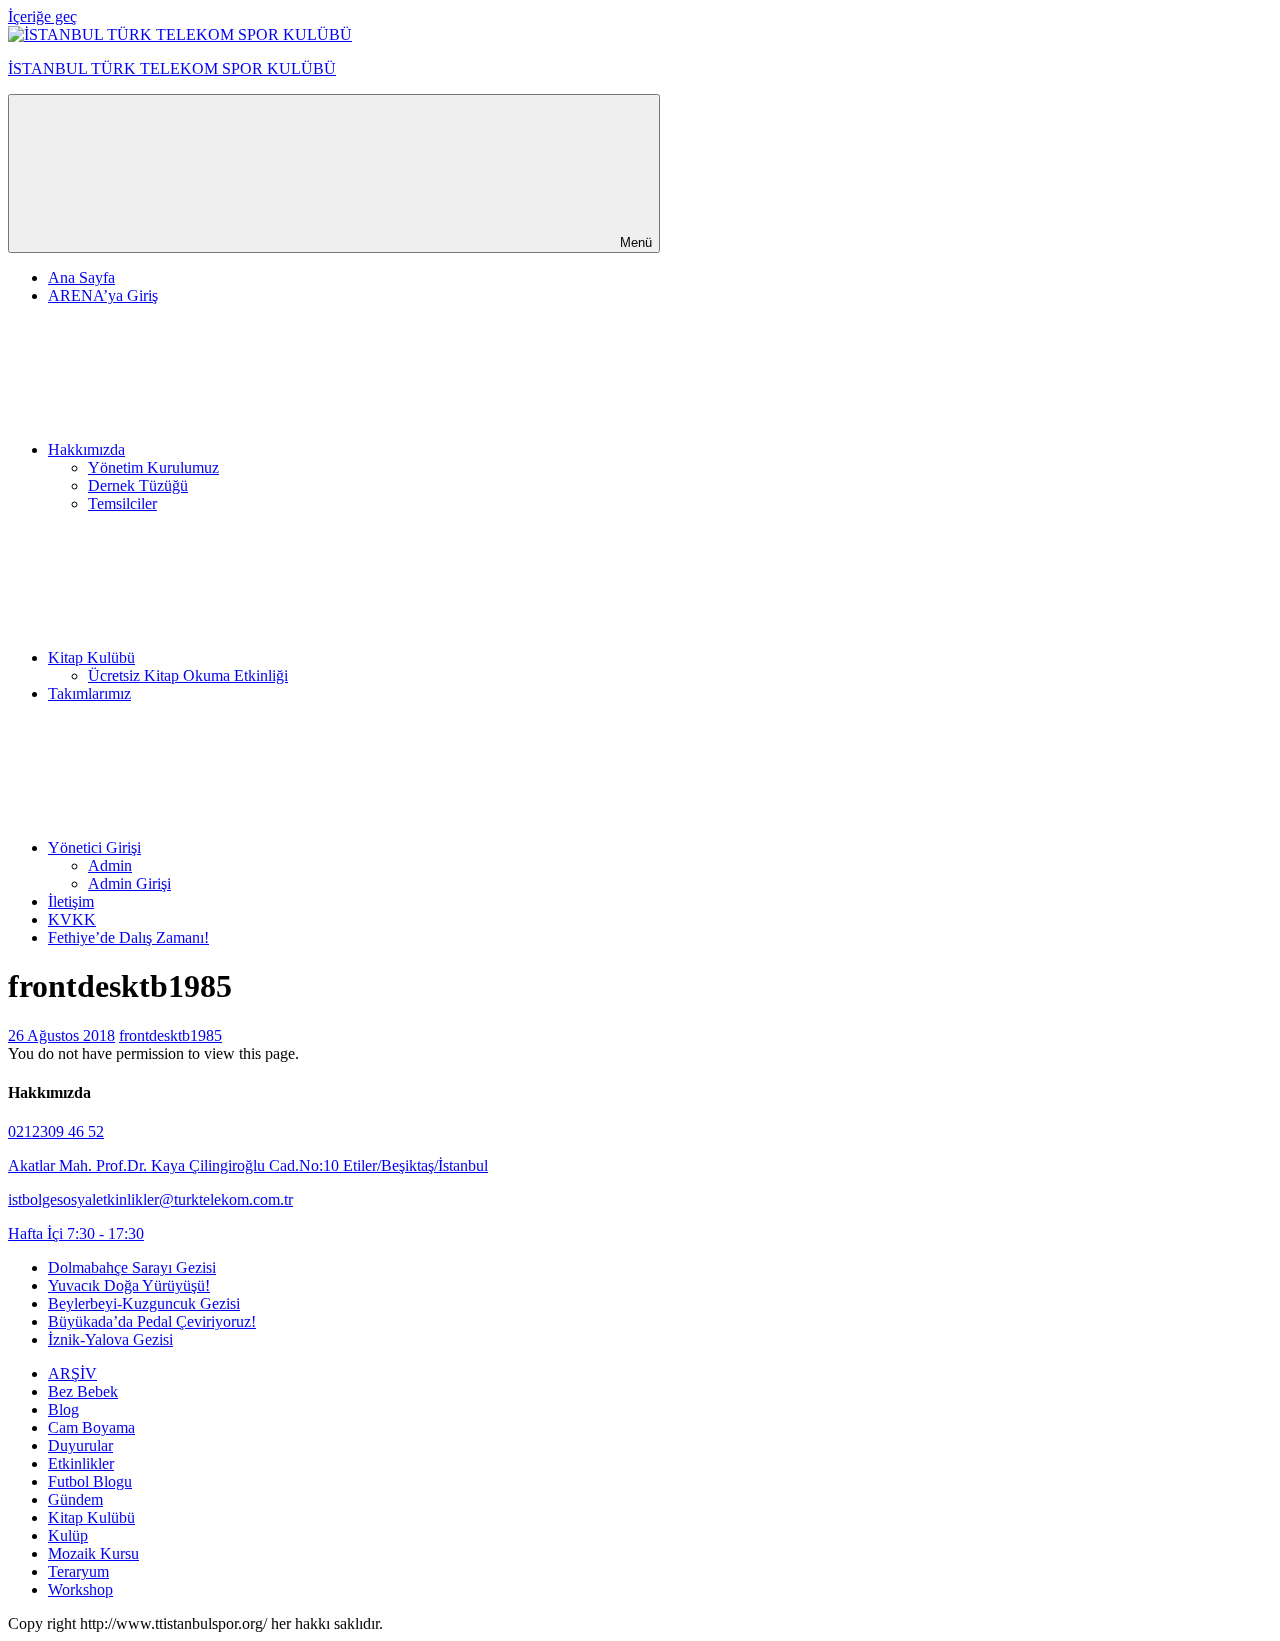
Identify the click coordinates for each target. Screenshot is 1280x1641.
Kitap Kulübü (91, 657)
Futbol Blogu (90, 1481)
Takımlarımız (89, 693)
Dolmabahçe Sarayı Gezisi (132, 1267)
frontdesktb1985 (170, 1035)
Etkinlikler (81, 1463)
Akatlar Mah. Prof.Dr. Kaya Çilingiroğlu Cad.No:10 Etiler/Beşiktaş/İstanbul (248, 1165)
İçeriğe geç (42, 16)
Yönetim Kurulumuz (153, 467)
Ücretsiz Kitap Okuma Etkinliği (188, 675)
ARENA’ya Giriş (103, 295)
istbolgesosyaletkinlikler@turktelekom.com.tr (150, 1199)
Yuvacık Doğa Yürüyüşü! (129, 1285)
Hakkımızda (86, 449)
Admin (110, 865)
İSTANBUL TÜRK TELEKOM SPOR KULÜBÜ (172, 68)
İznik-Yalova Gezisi (110, 1339)
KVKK (72, 919)
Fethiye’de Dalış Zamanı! (128, 937)
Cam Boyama (91, 1427)
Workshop (80, 1589)
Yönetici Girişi (94, 847)
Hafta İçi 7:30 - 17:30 (76, 1233)
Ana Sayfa (81, 277)
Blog (63, 1409)
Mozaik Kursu (93, 1553)
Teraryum (78, 1571)
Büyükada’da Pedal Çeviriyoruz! (152, 1321)
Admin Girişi (129, 883)
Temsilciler (122, 503)
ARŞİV (72, 1373)
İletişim (71, 901)
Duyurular (80, 1445)
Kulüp (68, 1535)
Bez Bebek (83, 1391)
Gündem (75, 1499)
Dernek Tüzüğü (138, 485)
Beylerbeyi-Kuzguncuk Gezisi (144, 1303)
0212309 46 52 (56, 1131)
